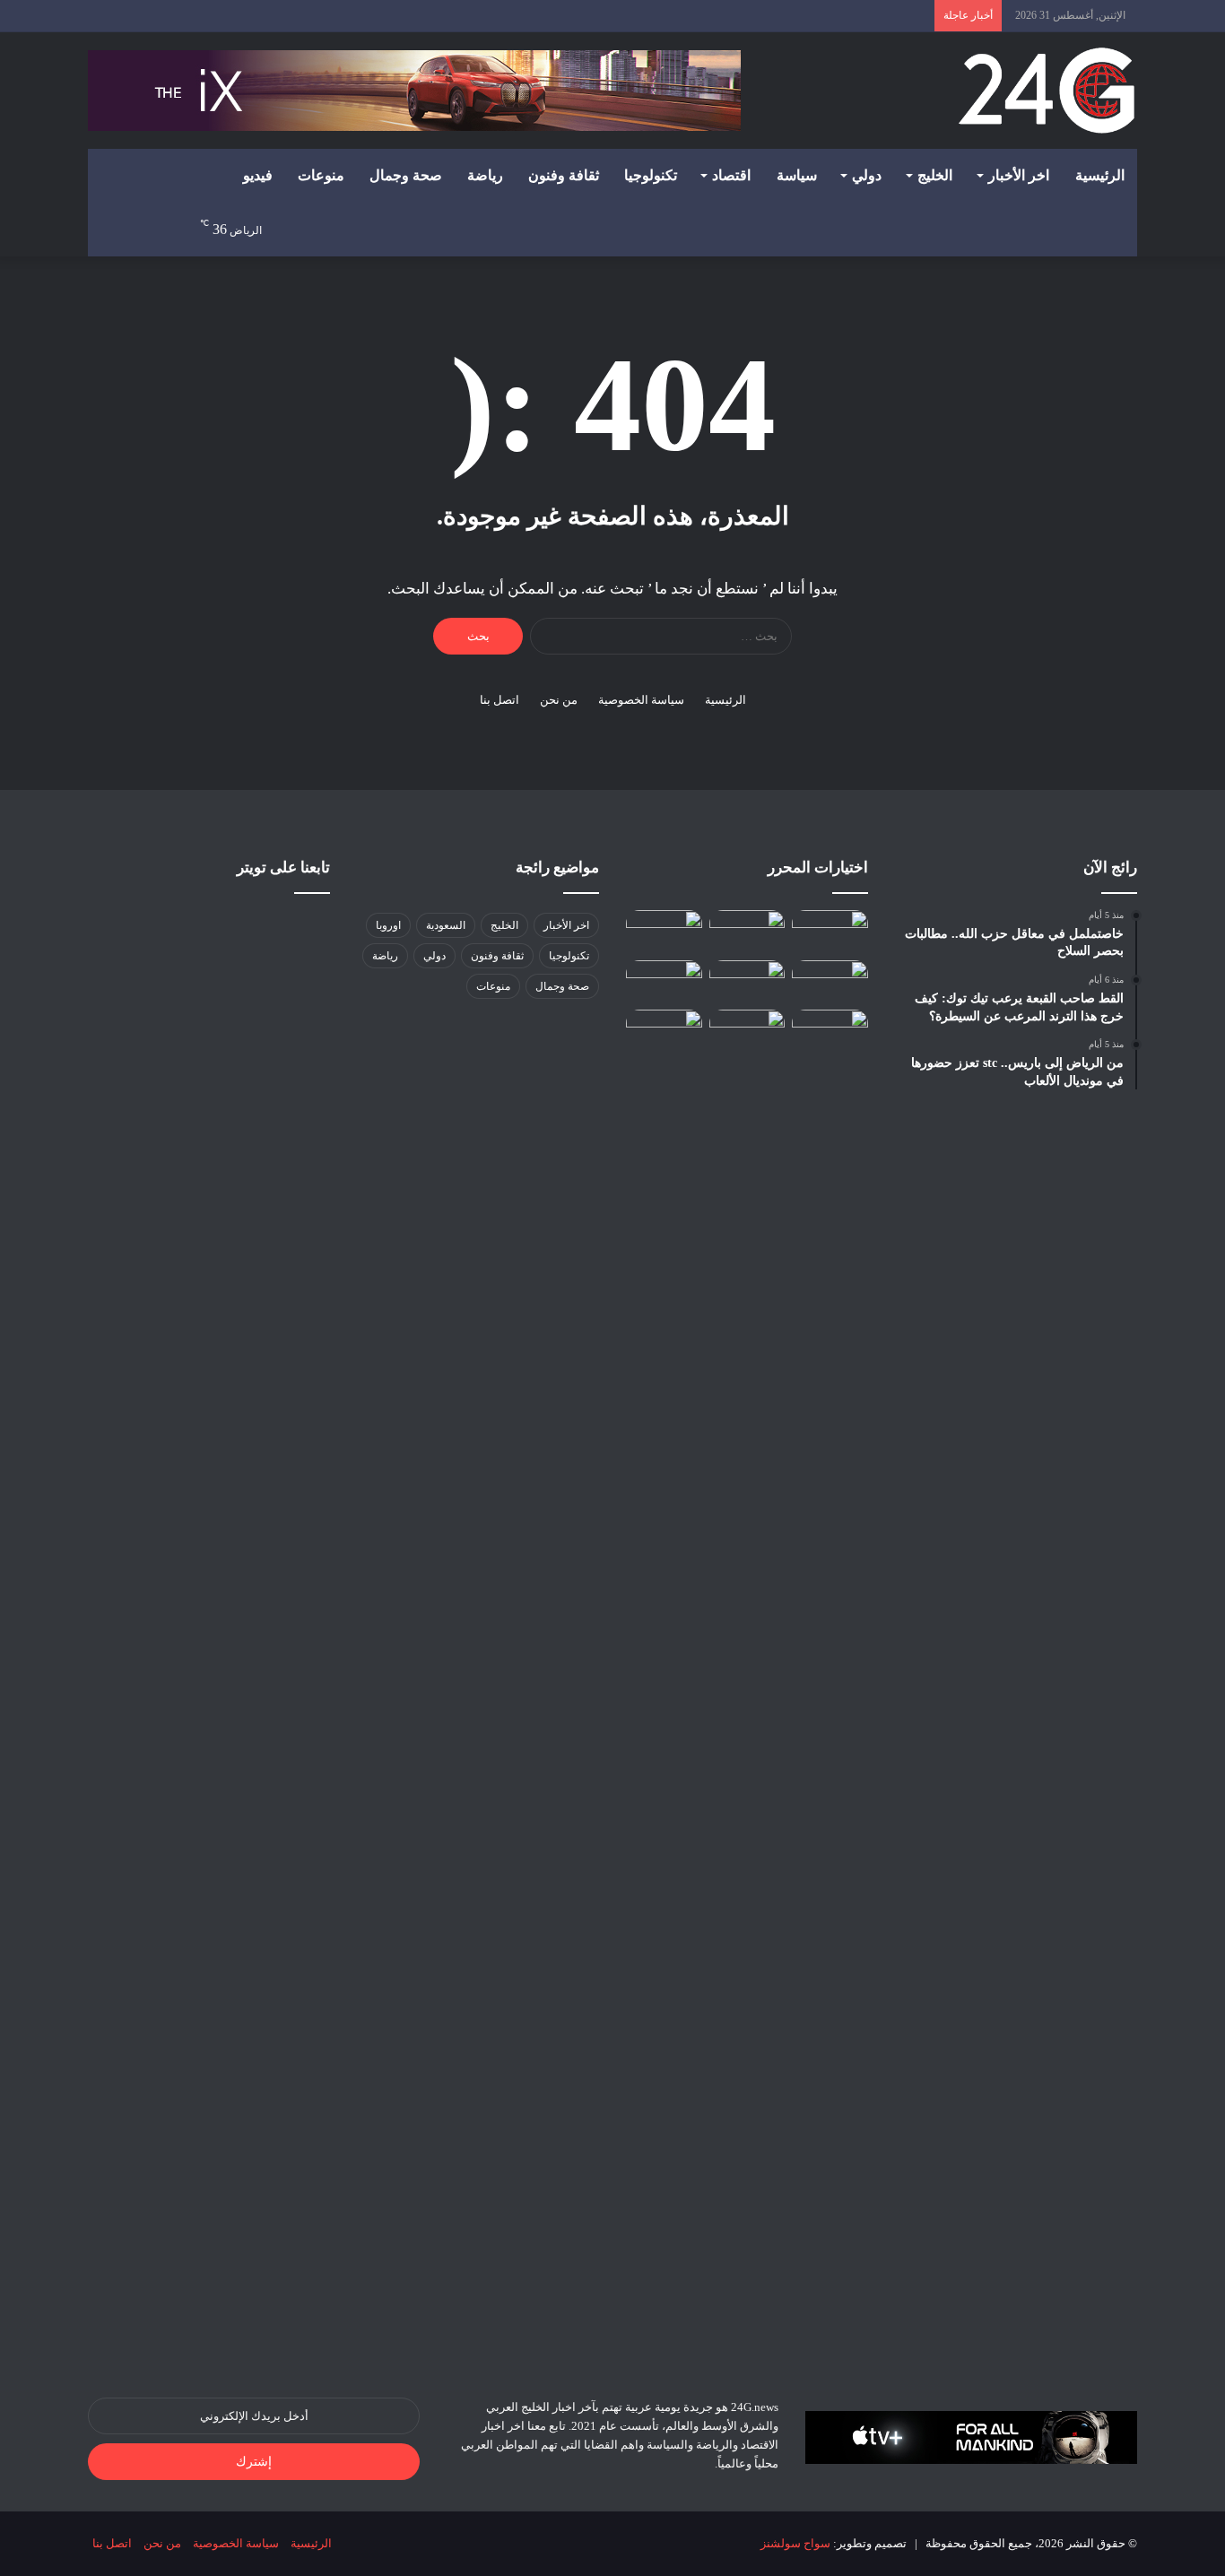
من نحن (559, 700)
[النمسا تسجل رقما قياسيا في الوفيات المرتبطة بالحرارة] (664, 932)
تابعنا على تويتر (283, 867)
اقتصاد (731, 175)
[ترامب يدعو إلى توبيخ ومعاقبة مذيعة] (747, 932)
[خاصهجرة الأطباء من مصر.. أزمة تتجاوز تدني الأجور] (747, 982)
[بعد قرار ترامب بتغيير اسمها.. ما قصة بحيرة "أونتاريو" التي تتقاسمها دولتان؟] (747, 1682)
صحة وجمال (406, 175)
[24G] (1047, 91)
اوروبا (388, 925)
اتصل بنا (500, 700)
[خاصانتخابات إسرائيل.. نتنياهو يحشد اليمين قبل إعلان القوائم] (830, 932)
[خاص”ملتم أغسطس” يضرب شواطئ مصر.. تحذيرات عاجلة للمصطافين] (664, 1031)
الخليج (935, 175)
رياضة (485, 175)
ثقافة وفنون (564, 175)
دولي (867, 175)
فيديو (258, 175)
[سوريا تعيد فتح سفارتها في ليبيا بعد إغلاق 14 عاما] (830, 982)
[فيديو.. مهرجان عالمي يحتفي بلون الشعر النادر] (830, 1031)
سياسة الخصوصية (641, 700)
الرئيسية (1100, 175)
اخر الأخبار (1019, 175)
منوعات (321, 175)
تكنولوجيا (651, 175)
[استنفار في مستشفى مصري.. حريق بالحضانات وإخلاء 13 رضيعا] (664, 982)
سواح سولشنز (795, 2543)
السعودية (446, 925)
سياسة (797, 175)
